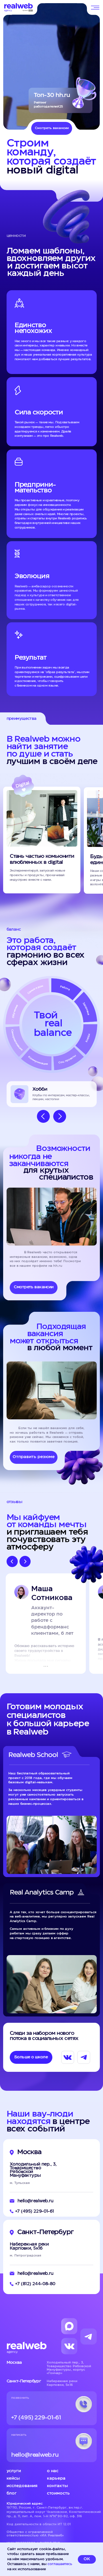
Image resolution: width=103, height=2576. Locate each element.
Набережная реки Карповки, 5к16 (29, 2246)
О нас (53, 2471)
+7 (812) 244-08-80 (35, 2284)
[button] (34, 1457)
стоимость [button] (58, 2493)
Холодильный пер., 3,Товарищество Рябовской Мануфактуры (33, 2170)
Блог (12, 2493)
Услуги (14, 2471)
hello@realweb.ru (35, 2201)
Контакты (57, 2486)
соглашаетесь (60, 2564)
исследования (22, 2486)
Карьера (56, 2478)
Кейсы (13, 2478)
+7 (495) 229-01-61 (35, 2211)
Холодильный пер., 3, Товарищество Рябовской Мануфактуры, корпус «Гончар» (69, 2368)
